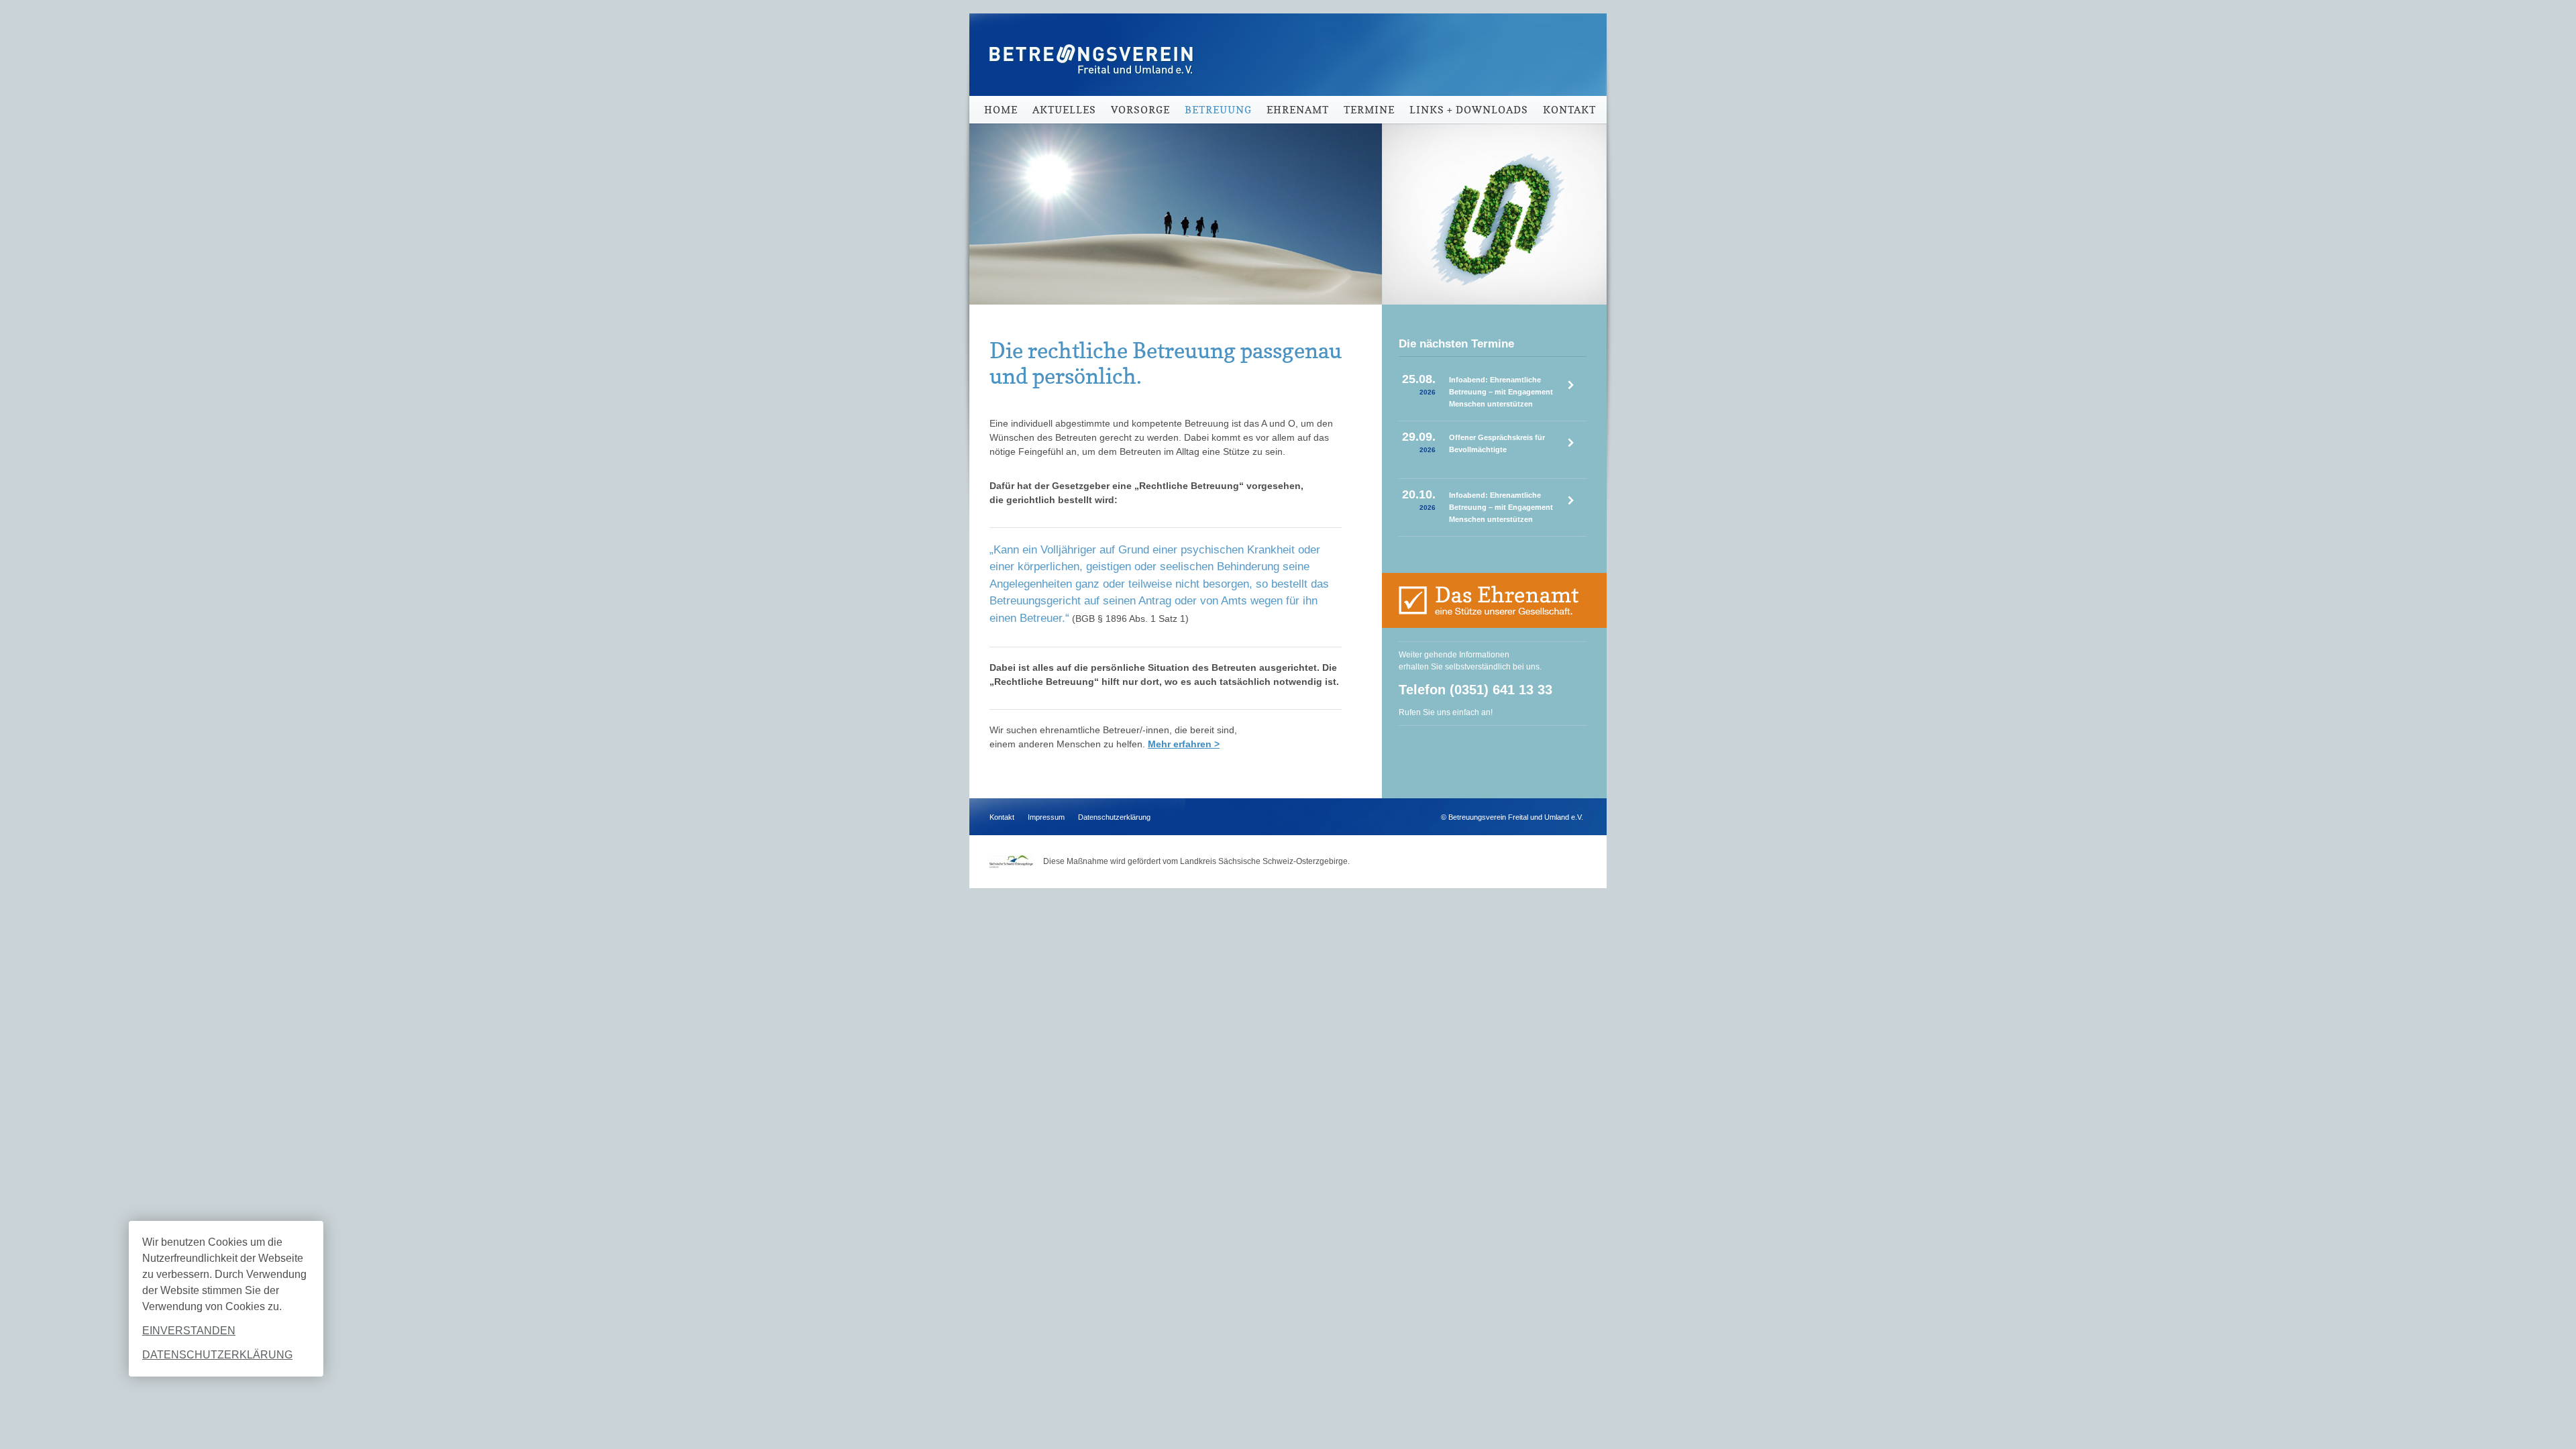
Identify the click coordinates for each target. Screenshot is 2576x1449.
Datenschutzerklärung (217, 1355)
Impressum (1046, 817)
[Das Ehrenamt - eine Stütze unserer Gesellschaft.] (1494, 600)
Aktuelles (1064, 110)
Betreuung (1218, 110)
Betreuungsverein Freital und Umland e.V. (1087, 47)
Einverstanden (189, 1331)
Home (1001, 110)
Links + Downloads (1469, 110)
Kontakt (1569, 110)
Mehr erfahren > (1184, 744)
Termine (1369, 110)
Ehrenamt (1298, 110)
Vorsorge (1140, 110)
